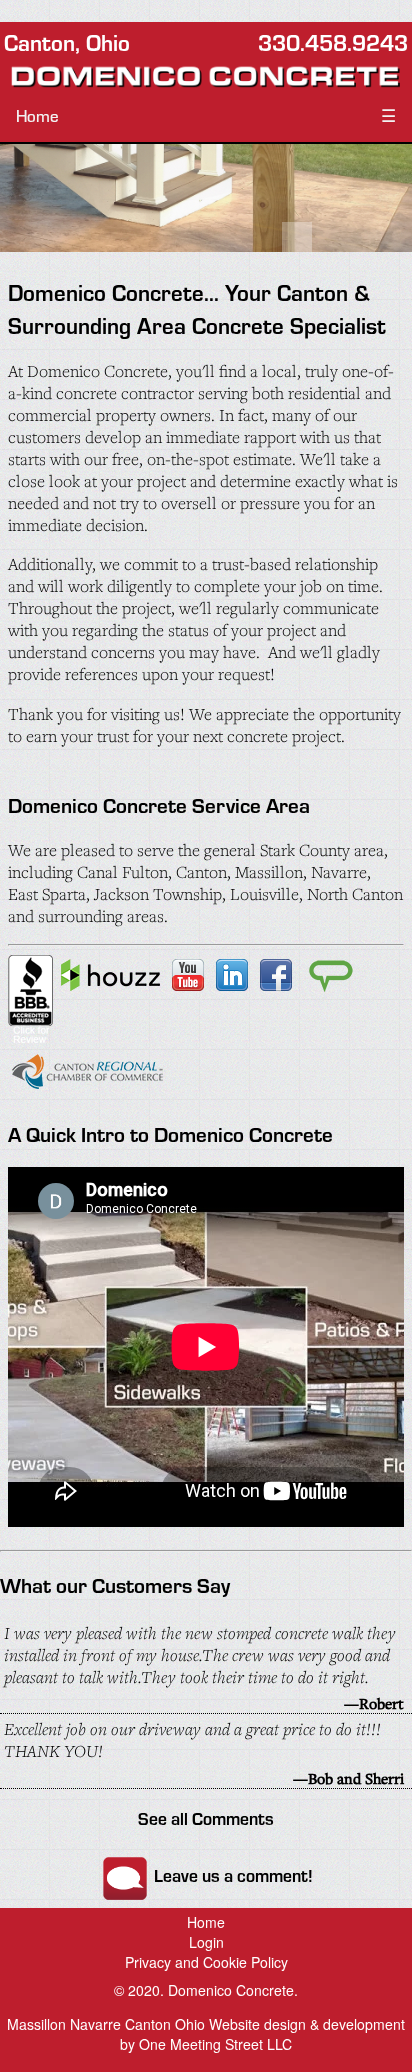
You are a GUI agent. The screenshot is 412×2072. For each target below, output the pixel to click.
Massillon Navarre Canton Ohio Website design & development (206, 2024)
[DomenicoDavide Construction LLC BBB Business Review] (30, 1039)
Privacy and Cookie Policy (206, 1962)
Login (206, 1942)
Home (37, 115)
